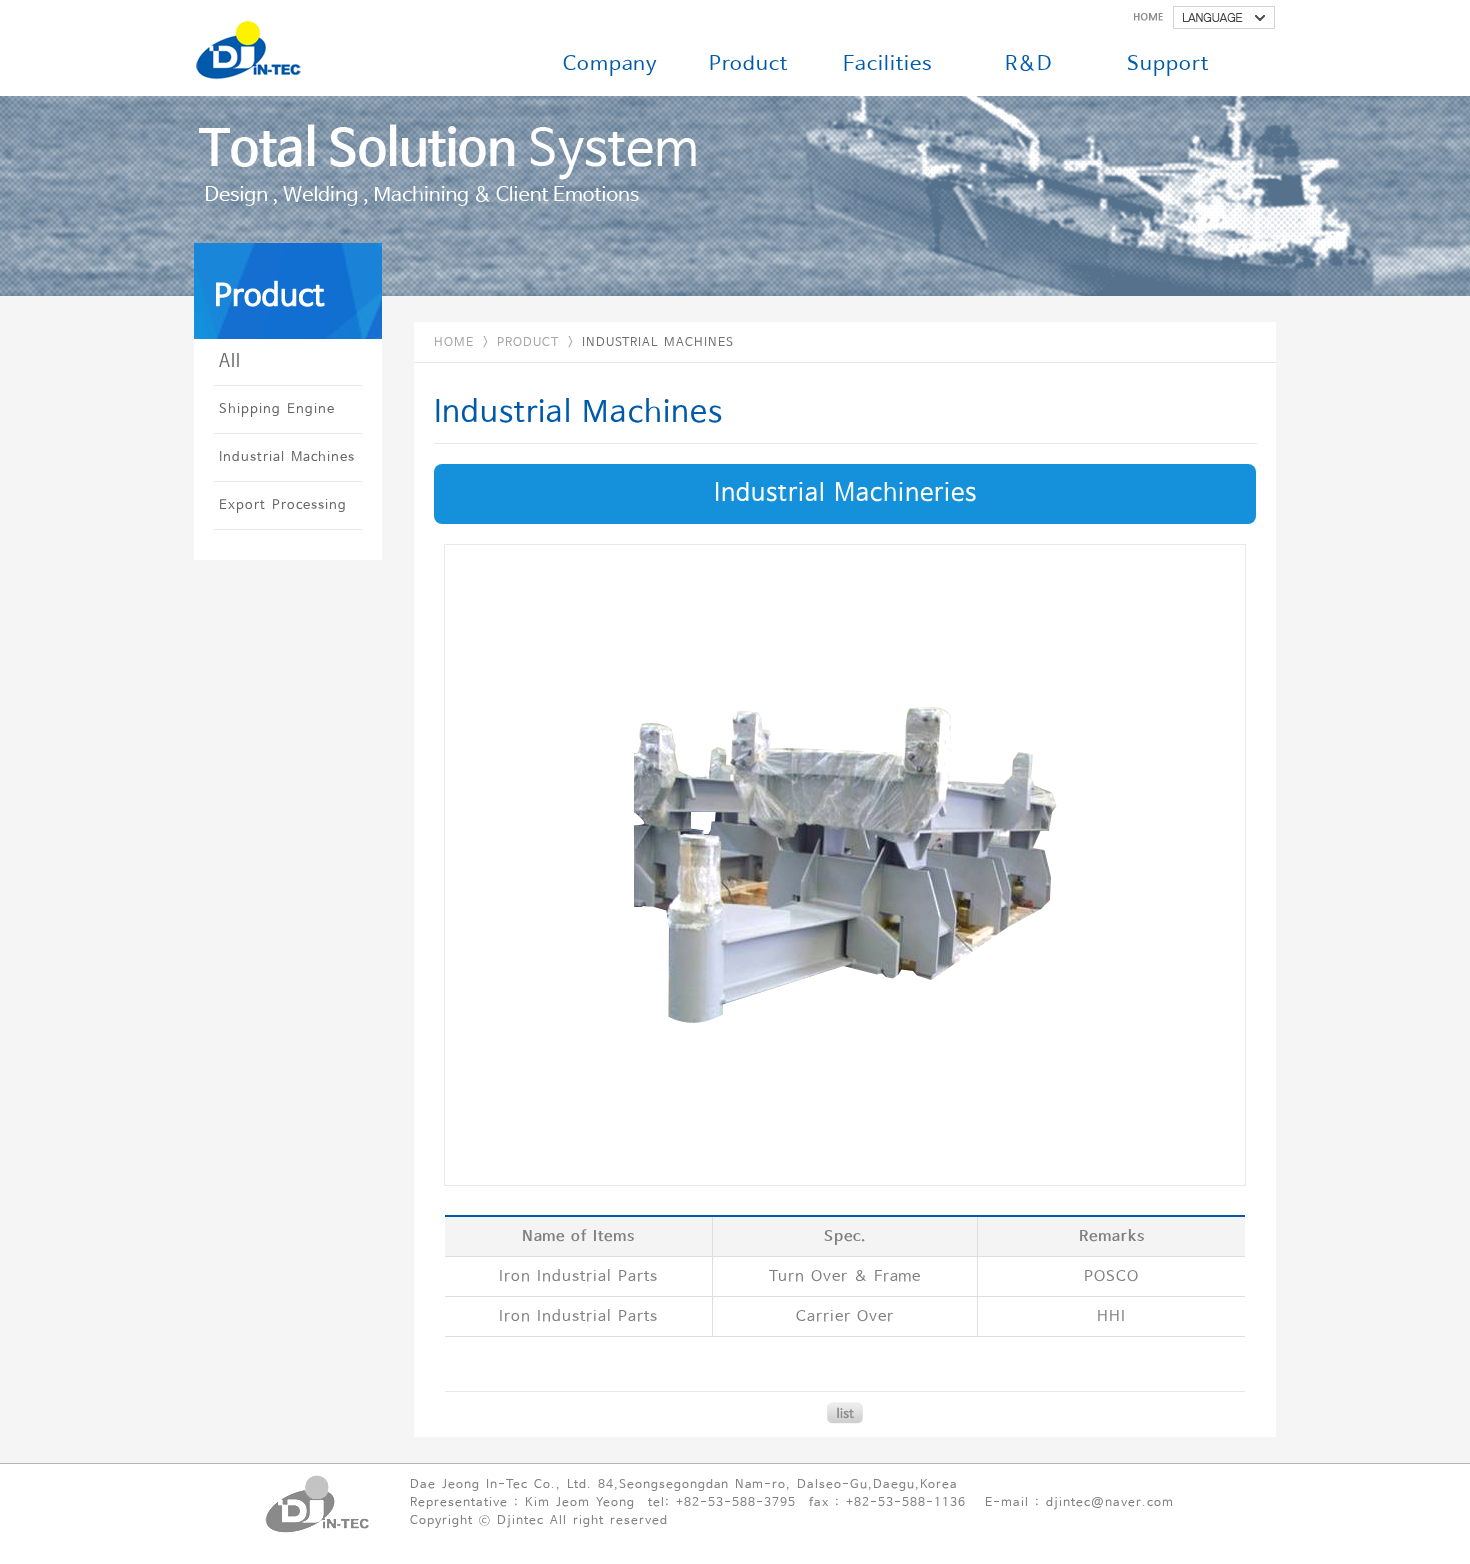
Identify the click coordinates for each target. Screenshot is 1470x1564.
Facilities (888, 64)
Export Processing (283, 505)
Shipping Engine (277, 409)
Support (1168, 64)
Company (610, 64)
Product (748, 64)
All (230, 361)
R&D (1028, 64)
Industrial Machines (287, 457)
